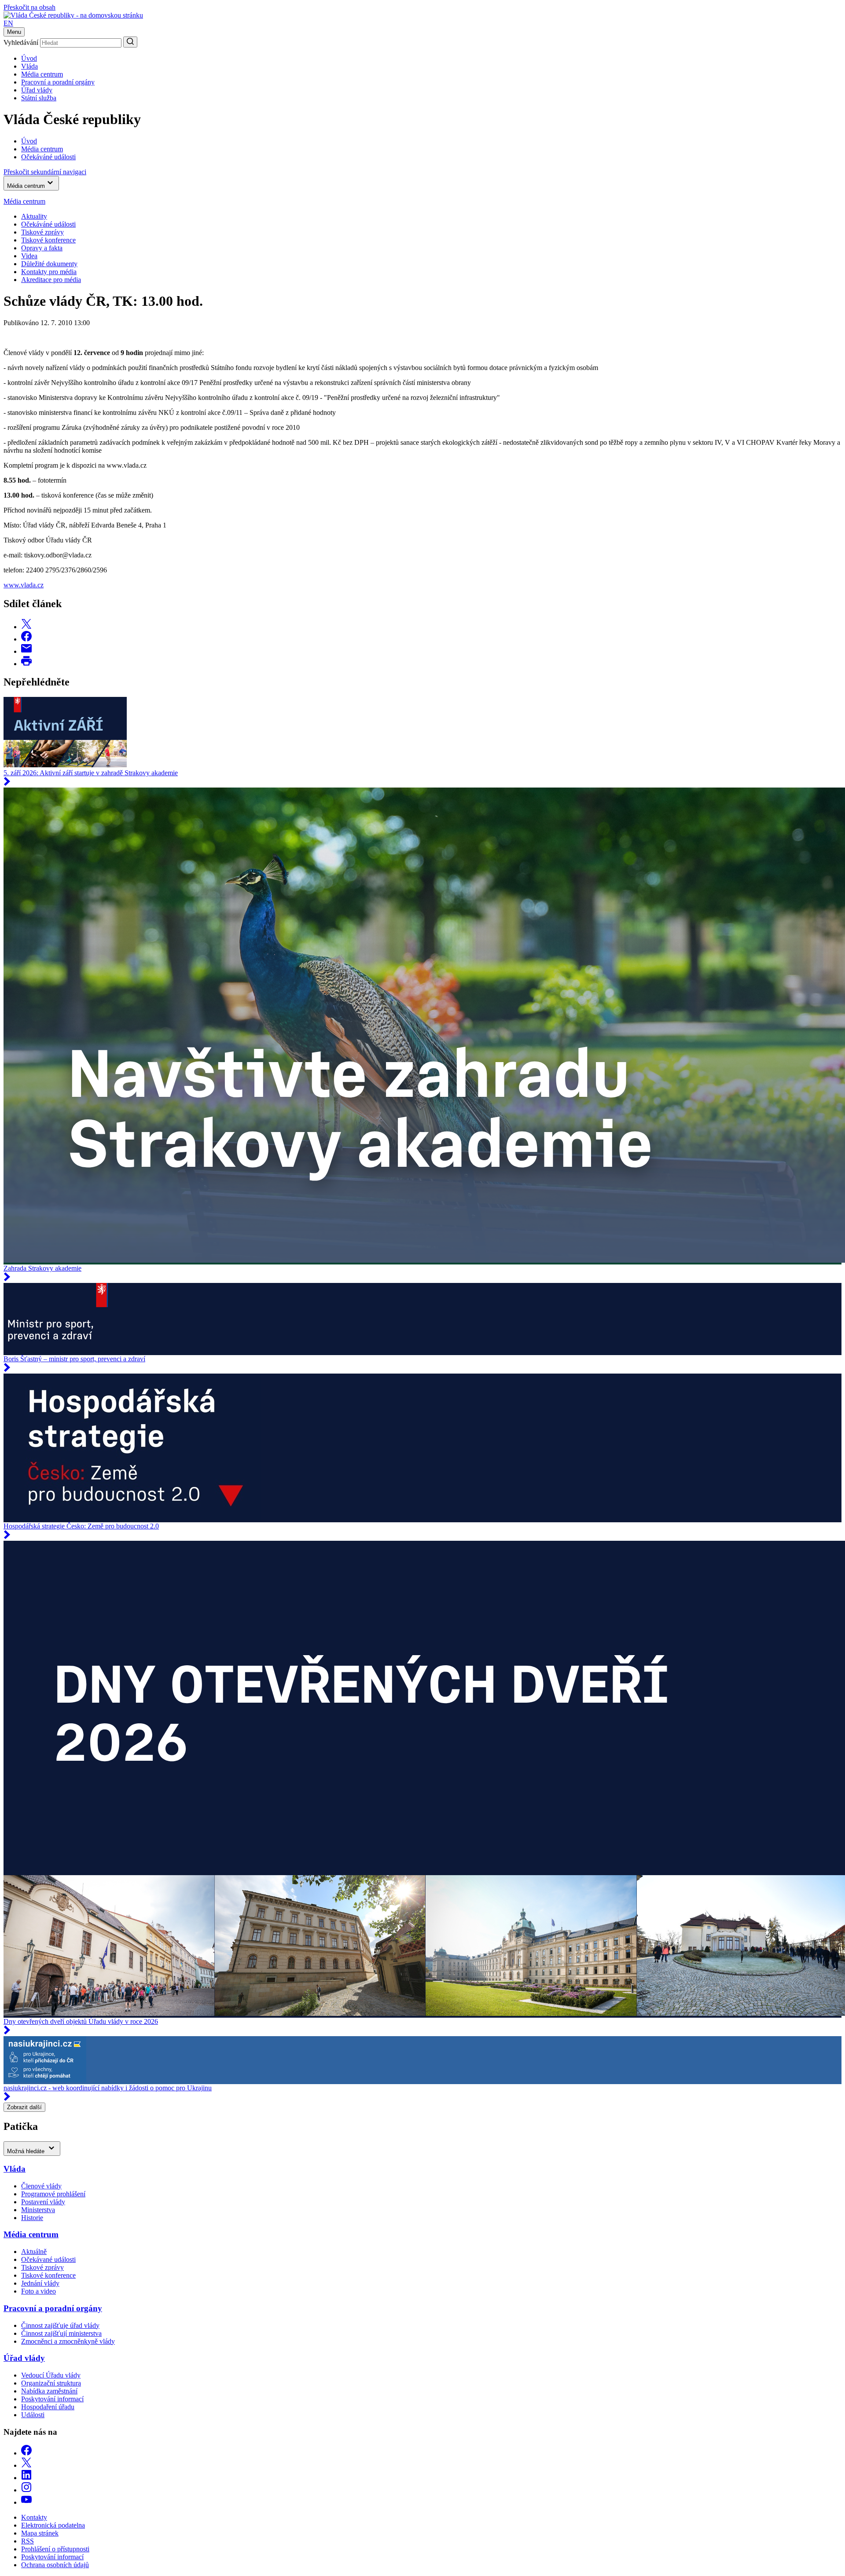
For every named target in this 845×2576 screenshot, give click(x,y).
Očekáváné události (48, 224)
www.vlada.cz (24, 585)
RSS (28, 2541)
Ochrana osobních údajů (55, 2565)
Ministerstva (38, 2210)
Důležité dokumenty (49, 264)
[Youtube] (26, 2502)
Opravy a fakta (42, 248)
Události (33, 2415)
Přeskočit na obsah (29, 7)
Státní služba (39, 98)
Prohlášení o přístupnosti (55, 2549)
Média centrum (42, 74)
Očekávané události (48, 2259)
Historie (32, 2218)
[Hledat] (130, 42)
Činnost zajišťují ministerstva (61, 2333)
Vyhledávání (21, 42)
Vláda (29, 66)
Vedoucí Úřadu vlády (51, 2375)
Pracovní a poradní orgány (58, 82)
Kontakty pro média (49, 272)
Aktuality (34, 216)
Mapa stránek (40, 2533)
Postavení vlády (43, 2202)
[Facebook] (26, 2453)
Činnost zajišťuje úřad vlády (60, 2325)
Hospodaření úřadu (48, 2407)
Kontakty (34, 2517)
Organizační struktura (51, 2383)
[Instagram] (26, 2490)
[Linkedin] (26, 2478)
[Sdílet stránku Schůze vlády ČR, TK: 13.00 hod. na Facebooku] (26, 639)
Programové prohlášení (53, 2194)
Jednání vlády (40, 2283)
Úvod (29, 58)
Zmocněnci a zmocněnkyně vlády (68, 2341)
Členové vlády (41, 2186)
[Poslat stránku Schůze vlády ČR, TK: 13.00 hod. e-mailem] (26, 651)
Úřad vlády (37, 90)
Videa (29, 256)
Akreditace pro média (51, 280)
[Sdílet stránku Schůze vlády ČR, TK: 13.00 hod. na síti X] (26, 627)
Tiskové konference (48, 240)
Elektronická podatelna (53, 2525)
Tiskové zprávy (42, 232)
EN (8, 23)
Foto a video (39, 2291)
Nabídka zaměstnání (49, 2391)
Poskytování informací (52, 2399)
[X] (26, 2465)
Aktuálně (34, 2252)
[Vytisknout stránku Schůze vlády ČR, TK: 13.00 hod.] (26, 664)
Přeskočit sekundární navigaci (45, 172)
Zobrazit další (24, 2107)
